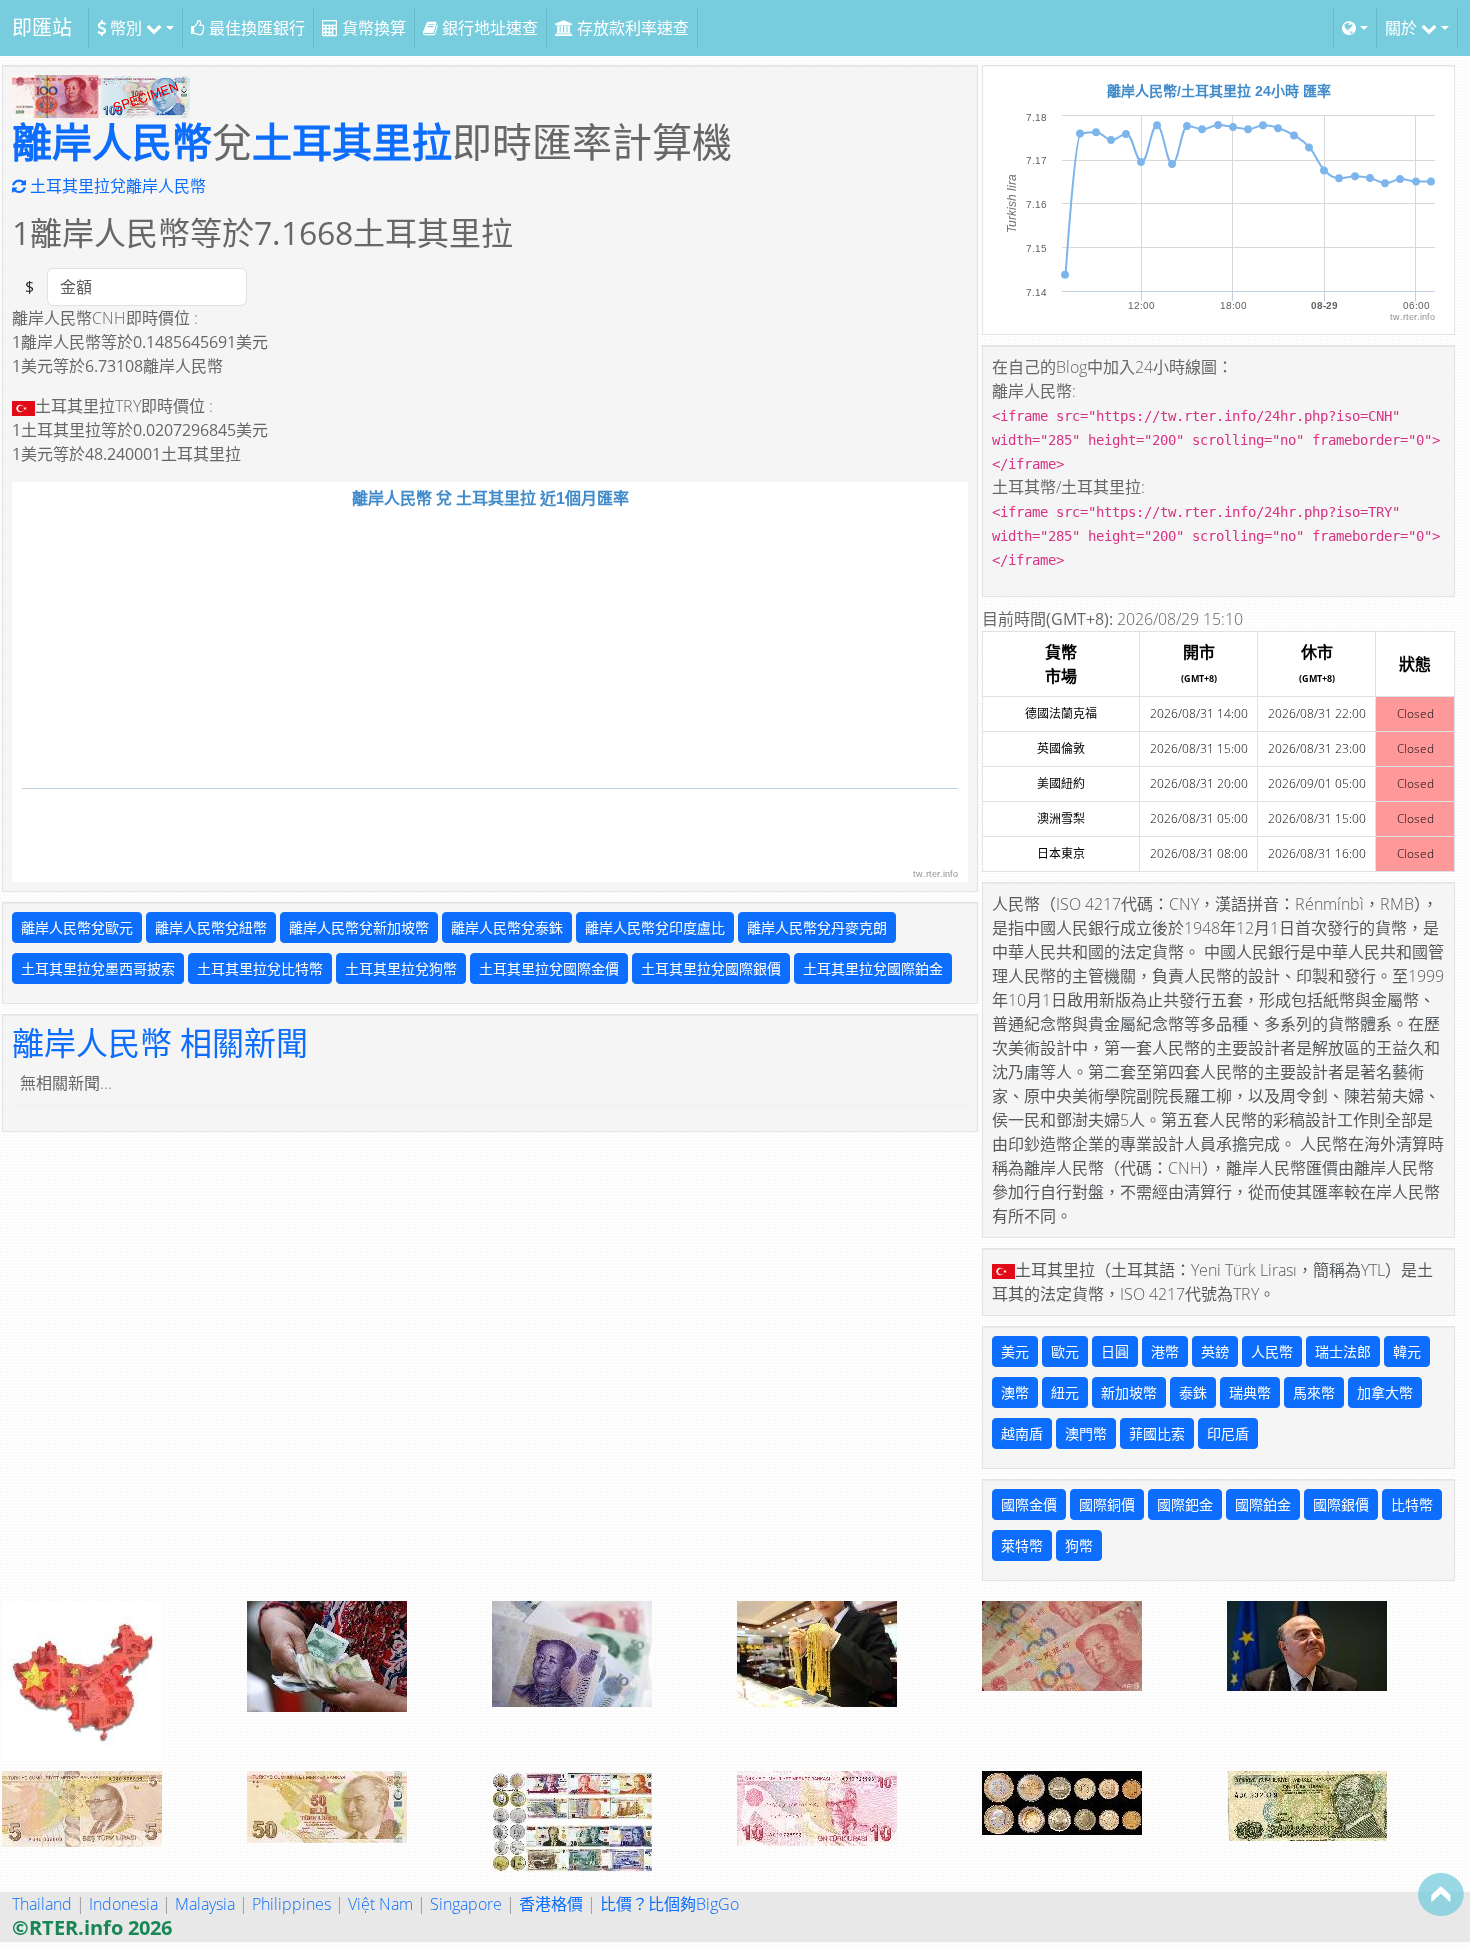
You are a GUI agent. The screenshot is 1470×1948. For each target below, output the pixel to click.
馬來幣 (1314, 1392)
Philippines (291, 1904)
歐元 (1065, 1351)
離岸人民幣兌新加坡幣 (359, 927)
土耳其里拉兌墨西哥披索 (98, 968)
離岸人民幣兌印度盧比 (655, 927)
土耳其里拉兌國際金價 (549, 968)
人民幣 (1272, 1351)
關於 (1403, 28)
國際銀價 (1341, 1504)
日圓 (1115, 1351)
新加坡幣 (1129, 1392)
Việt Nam (380, 1904)
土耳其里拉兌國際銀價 (711, 968)
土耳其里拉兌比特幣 (260, 968)
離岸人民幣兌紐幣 (211, 927)
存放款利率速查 (631, 28)
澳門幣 (1086, 1433)
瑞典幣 (1250, 1392)
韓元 (1407, 1351)
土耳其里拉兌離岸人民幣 (116, 186)
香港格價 (551, 1904)
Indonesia (123, 1904)
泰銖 (1193, 1392)
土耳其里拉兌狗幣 (401, 968)
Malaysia (205, 1904)
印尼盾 (1228, 1433)
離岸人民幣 (112, 141)
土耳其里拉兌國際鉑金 (873, 968)
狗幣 (1079, 1545)
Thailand (42, 1904)
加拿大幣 (1385, 1392)
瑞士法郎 (1343, 1351)
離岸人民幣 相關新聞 (160, 1042)
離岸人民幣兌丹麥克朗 (817, 927)
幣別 (126, 28)
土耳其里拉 (352, 141)
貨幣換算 (372, 28)
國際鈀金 (1185, 1504)
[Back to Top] (1441, 1894)
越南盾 (1022, 1433)
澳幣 (1015, 1392)
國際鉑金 (1263, 1504)
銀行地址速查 (488, 28)
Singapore (466, 1904)
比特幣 (1412, 1504)
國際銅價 (1107, 1504)
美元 (1015, 1351)
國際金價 (1029, 1504)
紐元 (1065, 1392)
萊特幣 (1022, 1545)
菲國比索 (1157, 1433)
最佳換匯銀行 (255, 28)
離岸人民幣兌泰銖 (507, 927)
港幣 (1165, 1351)
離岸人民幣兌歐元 (77, 927)
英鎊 (1215, 1351)
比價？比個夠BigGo (669, 1904)
